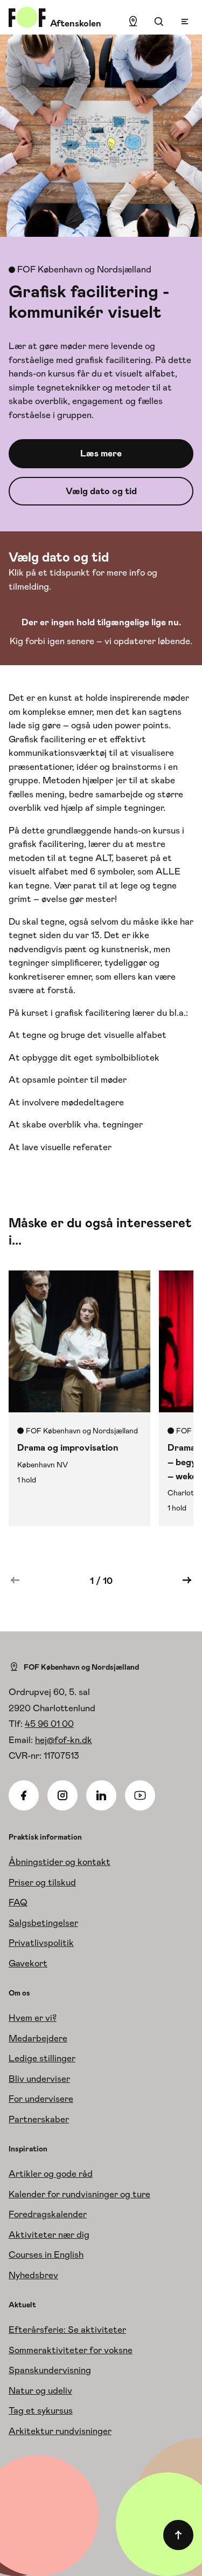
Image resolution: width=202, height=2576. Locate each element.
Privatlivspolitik (41, 1943)
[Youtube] (140, 1795)
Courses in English (46, 2254)
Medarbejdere (38, 2038)
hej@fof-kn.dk (64, 1740)
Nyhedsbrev (33, 2275)
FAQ (18, 1902)
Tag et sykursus (41, 2410)
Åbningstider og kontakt (60, 1862)
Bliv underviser (39, 2079)
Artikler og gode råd (51, 2174)
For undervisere (41, 2099)
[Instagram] (62, 1795)
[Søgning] (159, 22)
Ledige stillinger (42, 2058)
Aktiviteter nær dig (49, 2235)
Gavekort (28, 1963)
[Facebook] (24, 1795)
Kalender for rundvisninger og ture (79, 2194)
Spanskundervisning (50, 2370)
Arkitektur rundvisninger (60, 2431)
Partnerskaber (39, 2119)
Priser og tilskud (42, 1882)
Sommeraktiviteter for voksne (71, 2350)
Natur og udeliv (40, 2390)
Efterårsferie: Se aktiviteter (67, 2329)
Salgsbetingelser (43, 1923)
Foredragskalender (48, 2214)
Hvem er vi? (33, 2018)
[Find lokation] (133, 22)
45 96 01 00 (49, 1724)
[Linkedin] (101, 1795)
